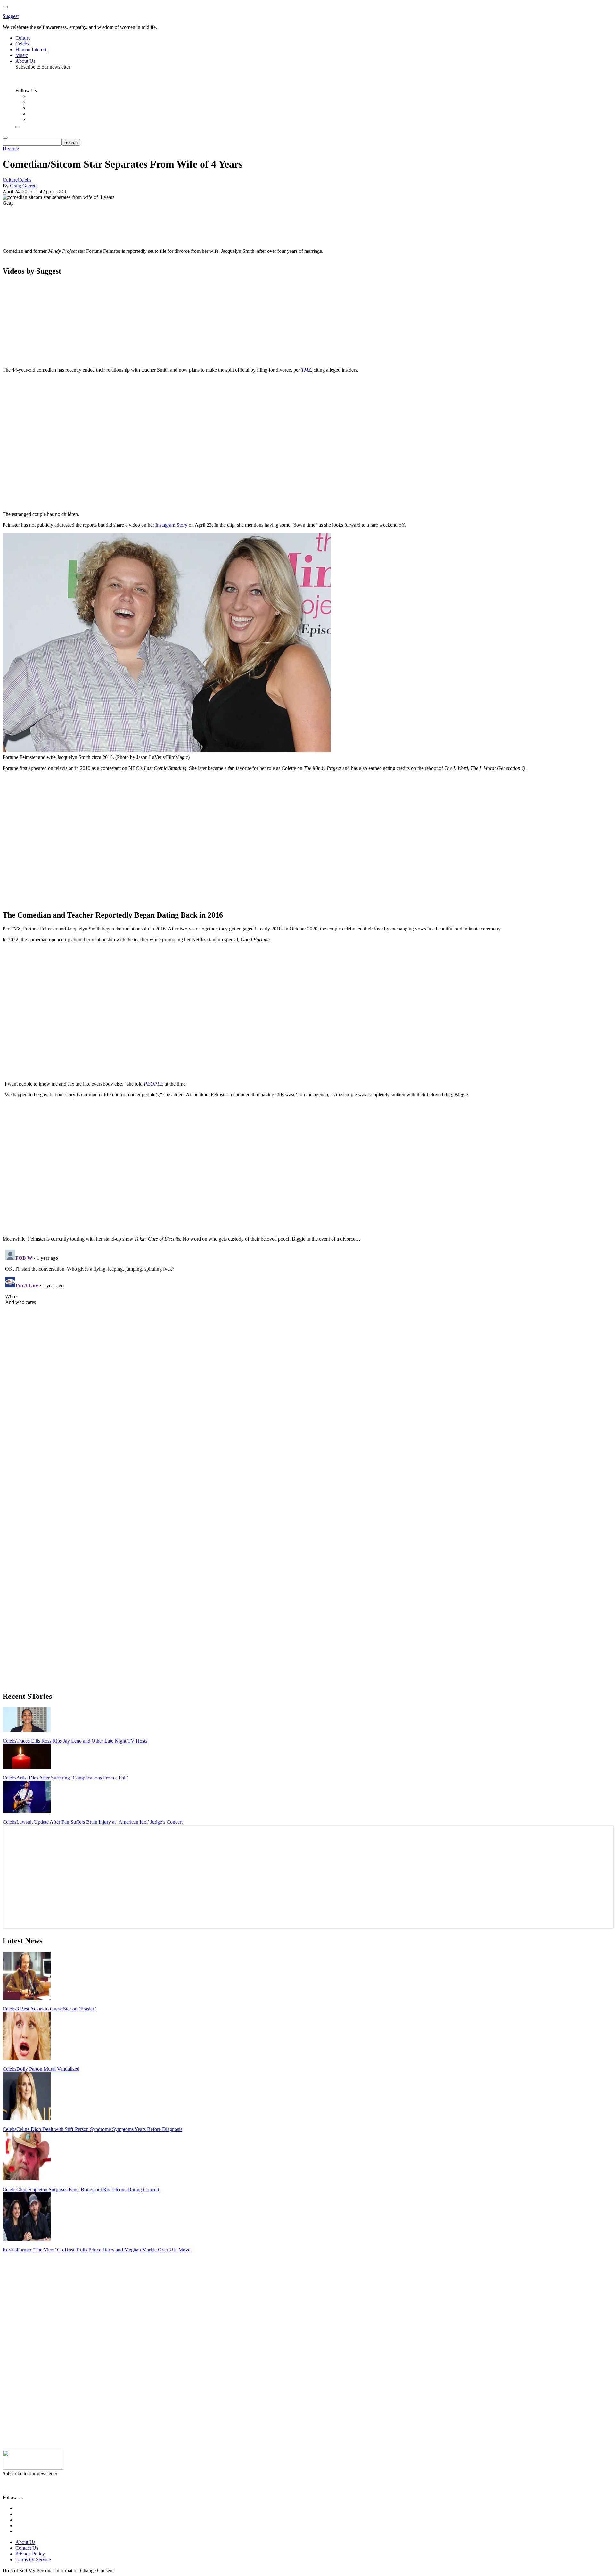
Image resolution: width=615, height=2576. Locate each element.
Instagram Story (171, 525)
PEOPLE (154, 1084)
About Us (25, 2542)
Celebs (25, 180)
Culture (10, 180)
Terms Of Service (33, 2559)
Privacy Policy (30, 2554)
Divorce (11, 149)
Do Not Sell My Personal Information (41, 2570)
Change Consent (97, 2570)
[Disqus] (307, 1327)
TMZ (306, 370)
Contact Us (27, 2548)
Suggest (11, 16)
